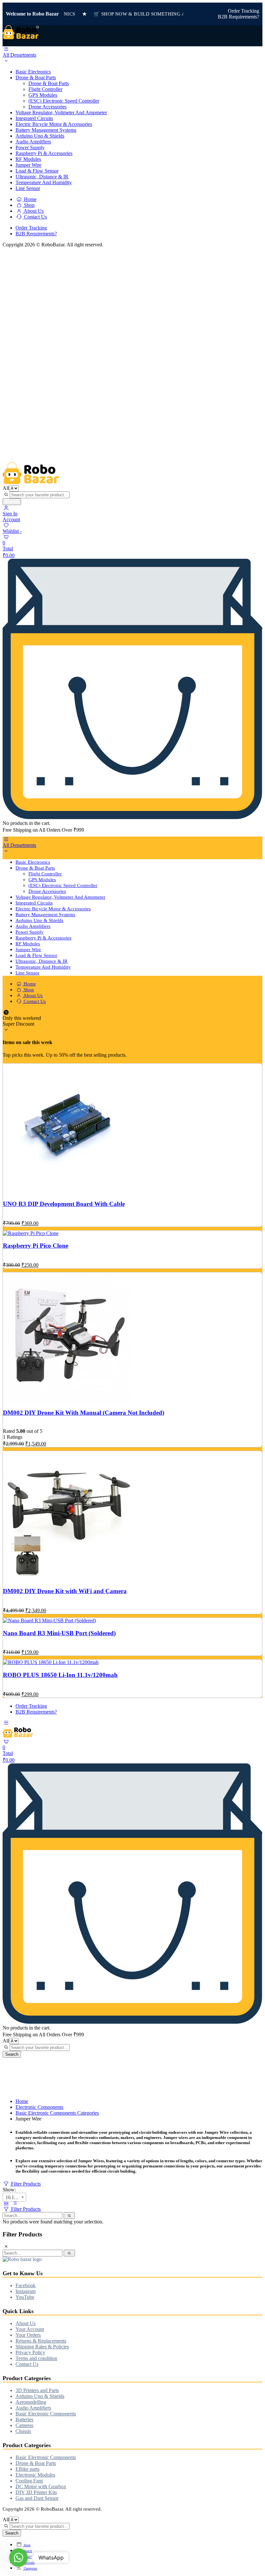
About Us (33, 211)
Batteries (24, 2419)
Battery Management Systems (46, 130)
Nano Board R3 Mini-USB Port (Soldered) (59, 1633)
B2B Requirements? (238, 17)
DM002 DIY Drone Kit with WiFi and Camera (65, 1591)
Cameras (24, 2425)
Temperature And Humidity (44, 182)
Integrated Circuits (34, 118)
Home (30, 199)
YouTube (25, 2297)
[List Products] (15, 2203)
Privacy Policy (30, 2352)
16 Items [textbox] (14, 2197)
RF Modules (28, 159)
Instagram (26, 2291)
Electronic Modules (35, 2475)
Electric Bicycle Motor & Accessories (54, 124)
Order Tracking (244, 11)
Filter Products (25, 2184)
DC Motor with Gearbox (41, 2486)
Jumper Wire (28, 165)
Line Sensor (28, 188)
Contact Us (35, 217)
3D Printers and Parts (37, 2390)
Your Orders (28, 2335)
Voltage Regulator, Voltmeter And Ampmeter (61, 112)
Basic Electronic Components (46, 2414)
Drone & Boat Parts (36, 78)
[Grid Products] (6, 2203)
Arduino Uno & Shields (40, 136)
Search (12, 502)
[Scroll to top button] (255, 2550)
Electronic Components (39, 2107)
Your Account (30, 2329)
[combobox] (14, 2197)
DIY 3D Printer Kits (36, 2492)
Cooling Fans (29, 2481)
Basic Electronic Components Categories (57, 2113)
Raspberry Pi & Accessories (44, 153)
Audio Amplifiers (33, 142)
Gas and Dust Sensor (37, 2498)
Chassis (23, 2431)
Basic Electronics (33, 72)
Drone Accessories (48, 107)
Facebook (26, 2285)
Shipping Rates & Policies (42, 2347)
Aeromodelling (31, 2402)
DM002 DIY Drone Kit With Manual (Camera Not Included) (84, 1413)
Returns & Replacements (41, 2341)
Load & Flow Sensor (37, 171)
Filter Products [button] (25, 2209)
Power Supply (30, 147)
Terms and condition (36, 2358)
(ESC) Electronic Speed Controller (64, 101)
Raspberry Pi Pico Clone (36, 1246)
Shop (29, 205)
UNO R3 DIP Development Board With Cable (64, 1204)
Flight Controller (45, 89)
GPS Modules (43, 95)
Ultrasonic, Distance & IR (42, 177)
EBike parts (27, 2469)
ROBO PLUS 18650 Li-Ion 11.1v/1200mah (60, 1675)
